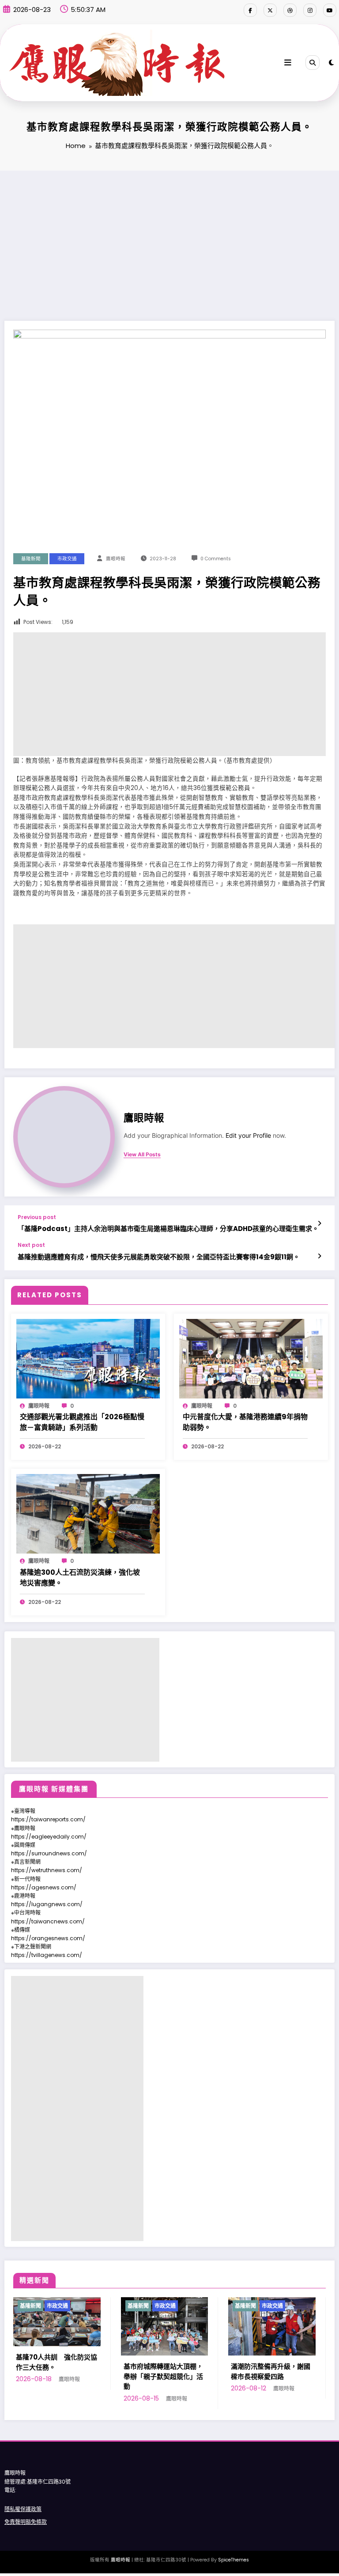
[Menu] (288, 63)
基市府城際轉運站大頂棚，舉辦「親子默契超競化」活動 (60, 2376)
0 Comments (216, 559)
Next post (31, 1245)
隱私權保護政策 (23, 2509)
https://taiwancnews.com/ (48, 1921)
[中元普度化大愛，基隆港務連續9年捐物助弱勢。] (251, 1358)
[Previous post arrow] (319, 1223)
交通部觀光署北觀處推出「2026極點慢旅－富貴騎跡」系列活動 (82, 1422)
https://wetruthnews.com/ (47, 1870)
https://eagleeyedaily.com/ (49, 1837)
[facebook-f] (250, 10)
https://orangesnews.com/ (48, 1938)
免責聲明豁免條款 (26, 2522)
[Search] (313, 62)
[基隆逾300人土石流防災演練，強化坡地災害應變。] (88, 1514)
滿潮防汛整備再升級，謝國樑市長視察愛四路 (167, 2371)
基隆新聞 (31, 559)
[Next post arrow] (319, 1256)
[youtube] (330, 10)
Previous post (37, 1217)
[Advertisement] (169, 237)
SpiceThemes (234, 2560)
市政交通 (67, 559)
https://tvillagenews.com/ (47, 1955)
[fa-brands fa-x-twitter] (270, 10)
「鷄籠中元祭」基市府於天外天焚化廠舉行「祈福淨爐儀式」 (275, 2367)
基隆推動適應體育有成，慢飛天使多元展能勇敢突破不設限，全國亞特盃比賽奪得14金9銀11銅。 (159, 1257)
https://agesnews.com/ (44, 1887)
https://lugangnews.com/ (47, 1904)
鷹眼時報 (116, 559)
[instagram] (310, 10)
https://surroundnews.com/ (49, 1853)
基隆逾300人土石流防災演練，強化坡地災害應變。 (80, 1578)
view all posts (142, 1155)
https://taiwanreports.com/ (48, 1819)
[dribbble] (290, 10)
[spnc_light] (331, 63)
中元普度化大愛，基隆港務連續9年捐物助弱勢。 (245, 1422)
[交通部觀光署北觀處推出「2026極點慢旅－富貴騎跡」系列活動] (88, 1358)
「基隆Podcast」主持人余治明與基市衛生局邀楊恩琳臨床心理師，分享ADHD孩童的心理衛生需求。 (168, 1229)
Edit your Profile (248, 1136)
